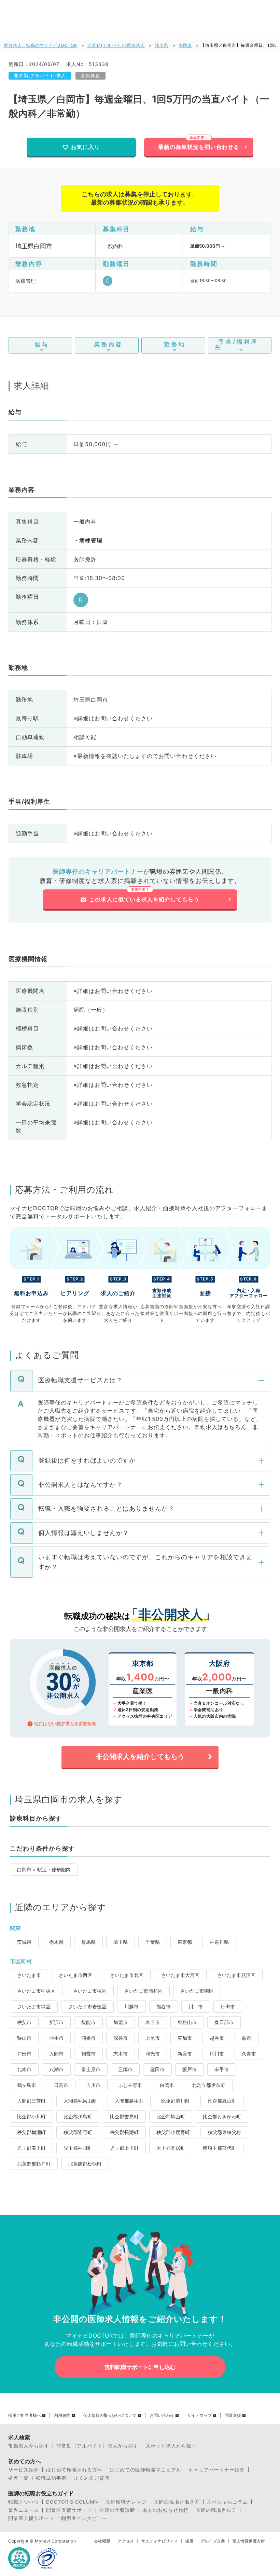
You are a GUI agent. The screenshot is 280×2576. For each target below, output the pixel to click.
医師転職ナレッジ (126, 2502)
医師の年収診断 (117, 2510)
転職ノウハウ (24, 2502)
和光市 (153, 2054)
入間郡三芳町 (31, 2101)
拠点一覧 (18, 2478)
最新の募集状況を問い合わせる (199, 147)
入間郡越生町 (129, 2101)
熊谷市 (164, 2006)
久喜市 (249, 2054)
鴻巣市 (88, 2038)
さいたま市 (29, 1975)
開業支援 (233, 2415)
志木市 (121, 2054)
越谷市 (217, 2038)
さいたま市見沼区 (236, 1975)
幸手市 (222, 2069)
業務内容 (109, 344)
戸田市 (24, 2054)
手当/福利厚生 (237, 344)
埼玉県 (162, 45)
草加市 (185, 2038)
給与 (42, 344)
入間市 (56, 2054)
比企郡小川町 (31, 2116)
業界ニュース (24, 2510)
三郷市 (125, 2069)
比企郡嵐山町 (222, 2101)
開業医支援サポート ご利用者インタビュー (58, 2518)
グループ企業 (213, 2541)
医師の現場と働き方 (177, 2502)
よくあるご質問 (92, 2478)
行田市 (228, 2006)
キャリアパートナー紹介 (217, 2470)
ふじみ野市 (130, 2085)
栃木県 (56, 1942)
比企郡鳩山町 (171, 2116)
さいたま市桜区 (90, 1991)
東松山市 (187, 2022)
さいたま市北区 (127, 1975)
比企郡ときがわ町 (222, 2116)
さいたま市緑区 (34, 2006)
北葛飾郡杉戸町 (34, 2164)
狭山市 (24, 2038)
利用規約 (62, 2415)
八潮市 (56, 2069)
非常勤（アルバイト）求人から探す (97, 2446)
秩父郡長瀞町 (124, 2132)
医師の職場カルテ (216, 2510)
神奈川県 (219, 1942)
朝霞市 (88, 2054)
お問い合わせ (162, 2415)
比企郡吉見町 (124, 2116)
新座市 (185, 2054)
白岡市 (185, 45)
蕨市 (247, 2038)
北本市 (24, 2069)
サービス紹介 (24, 2470)
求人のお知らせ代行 (165, 2510)
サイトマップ (199, 2415)
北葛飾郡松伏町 (85, 2164)
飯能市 (88, 2022)
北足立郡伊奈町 (209, 2085)
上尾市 (153, 2038)
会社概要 (102, 2541)
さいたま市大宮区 (180, 1975)
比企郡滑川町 (176, 2101)
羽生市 (56, 2038)
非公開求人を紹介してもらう (140, 1757)
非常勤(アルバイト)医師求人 (116, 45)
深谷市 (121, 2038)
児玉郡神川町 (78, 2148)
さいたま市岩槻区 (87, 2006)
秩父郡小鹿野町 (173, 2132)
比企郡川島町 (78, 2116)
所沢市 (56, 2022)
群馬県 (88, 1942)
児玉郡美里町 (31, 2148)
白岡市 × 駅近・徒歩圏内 (44, 1869)
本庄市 (153, 2022)
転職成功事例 (51, 2478)
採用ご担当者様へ (25, 2415)
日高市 (61, 2085)
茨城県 (24, 1942)
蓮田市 (157, 2069)
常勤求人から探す (29, 2446)
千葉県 (153, 1942)
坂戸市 (190, 2069)
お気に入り (86, 147)
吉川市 (93, 2085)
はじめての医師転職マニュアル (145, 2470)
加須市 (121, 2022)
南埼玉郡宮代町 (220, 2148)
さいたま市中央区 (36, 1991)
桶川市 (217, 2054)
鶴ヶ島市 (27, 2085)
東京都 (185, 1942)
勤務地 (175, 344)
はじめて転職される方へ (74, 2470)
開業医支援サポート (69, 2510)
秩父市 (24, 2022)
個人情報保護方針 (249, 2541)
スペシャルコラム (227, 2502)
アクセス (126, 2541)
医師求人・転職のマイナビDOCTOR (41, 45)
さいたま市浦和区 (143, 1991)
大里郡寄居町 (171, 2148)
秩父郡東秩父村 (224, 2132)
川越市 (131, 2006)
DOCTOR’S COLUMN (72, 2502)
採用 (189, 2541)
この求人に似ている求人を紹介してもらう (144, 899)
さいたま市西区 (75, 1975)
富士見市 (91, 2069)
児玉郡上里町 (124, 2148)
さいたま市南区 (197, 1991)
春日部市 (224, 2022)
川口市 (196, 2006)
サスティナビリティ (159, 2541)
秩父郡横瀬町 (31, 2132)
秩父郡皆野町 (78, 2132)
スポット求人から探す (171, 2446)
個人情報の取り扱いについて (110, 2415)
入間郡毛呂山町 (80, 2101)
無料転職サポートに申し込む (140, 2367)
